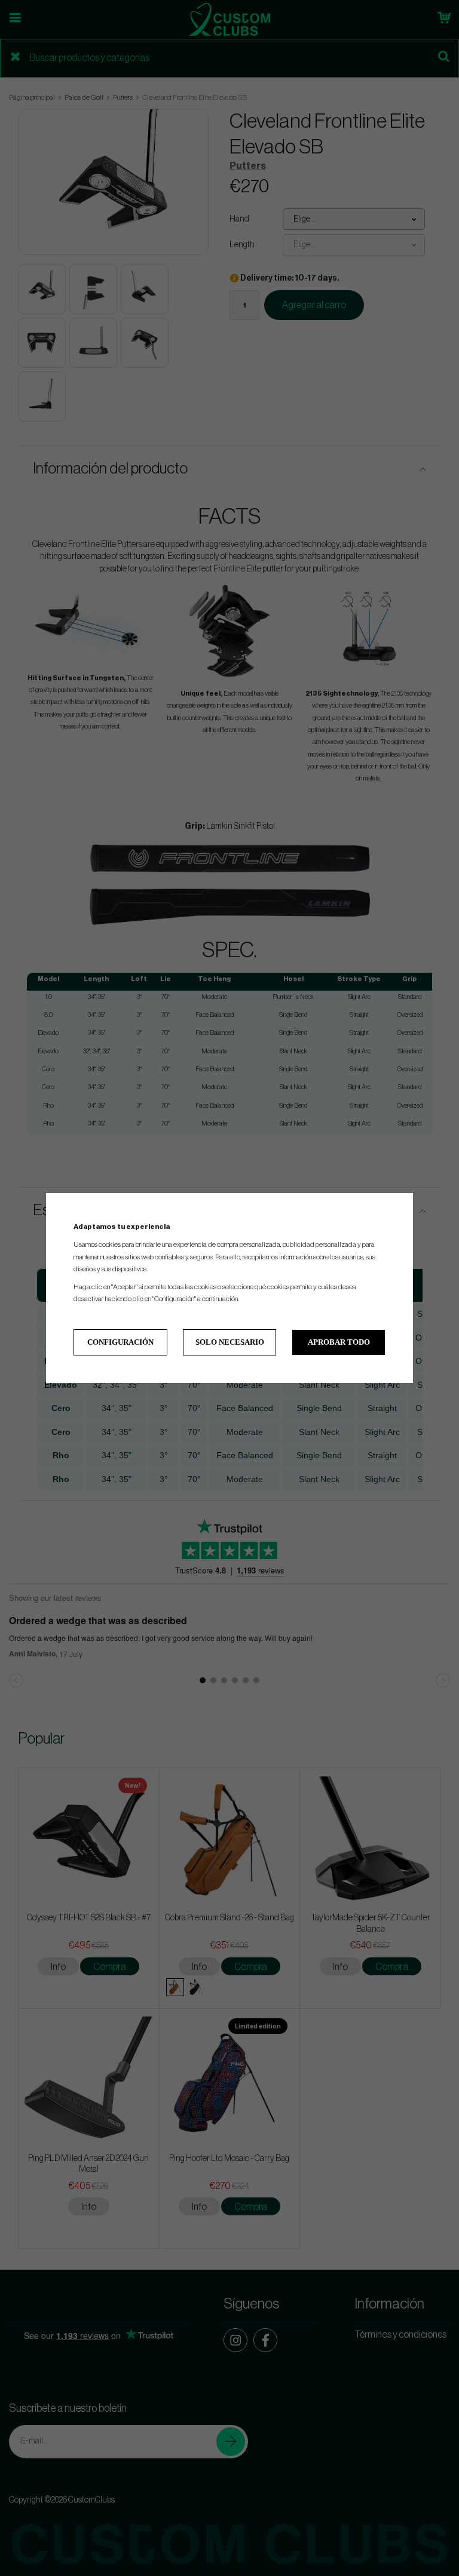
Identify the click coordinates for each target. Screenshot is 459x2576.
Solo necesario (230, 1342)
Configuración (120, 1342)
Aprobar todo (339, 1342)
